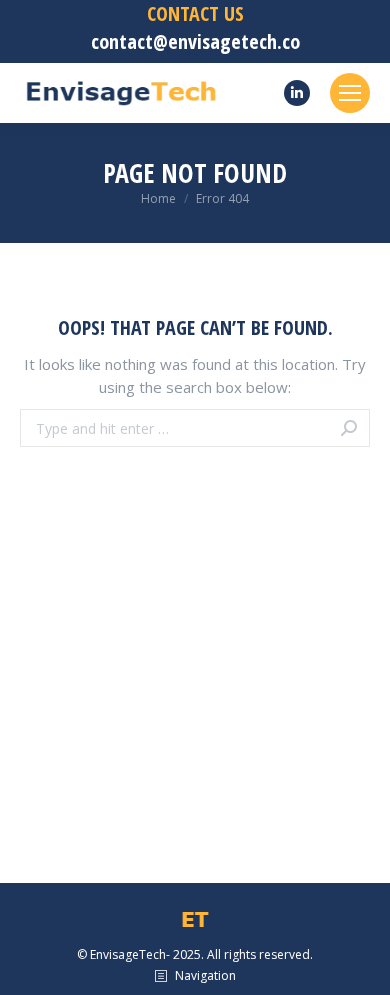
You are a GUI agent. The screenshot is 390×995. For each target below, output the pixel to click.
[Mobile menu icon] (350, 93)
